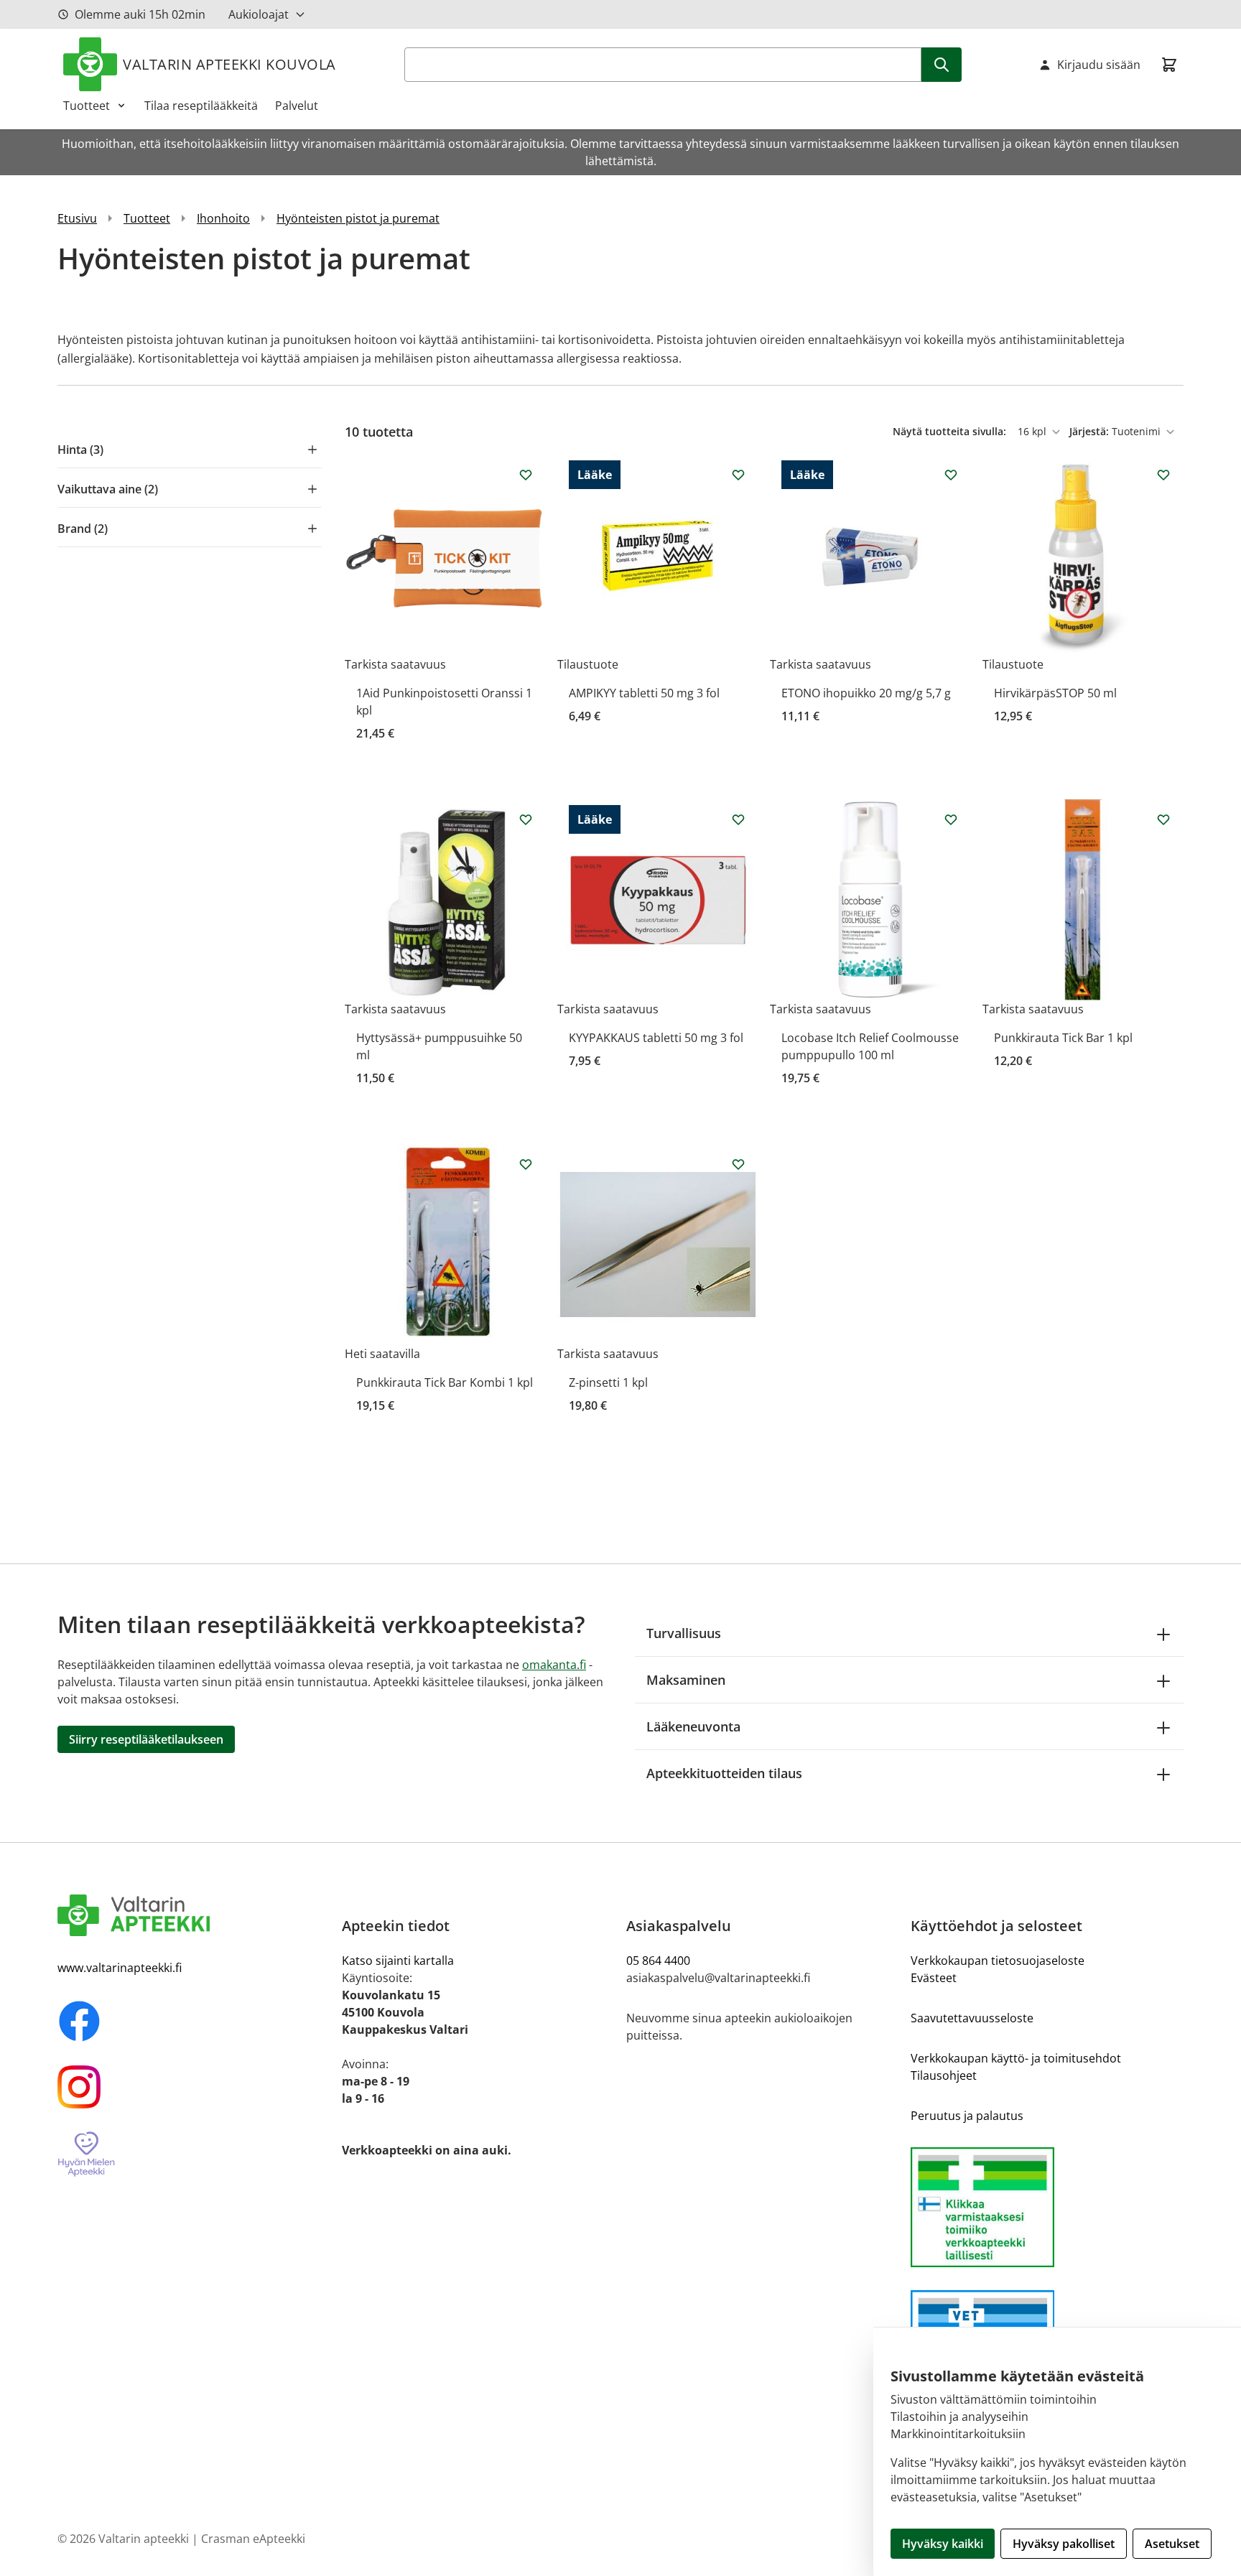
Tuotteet (87, 106)
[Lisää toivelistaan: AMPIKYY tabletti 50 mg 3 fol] (738, 475)
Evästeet (934, 1978)
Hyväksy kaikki (943, 2544)
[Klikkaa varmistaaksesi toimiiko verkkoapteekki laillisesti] (1047, 2207)
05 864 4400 (658, 1961)
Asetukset (1172, 2544)
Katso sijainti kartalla (398, 1961)
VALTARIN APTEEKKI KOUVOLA (229, 64)
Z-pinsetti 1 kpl (608, 1382)
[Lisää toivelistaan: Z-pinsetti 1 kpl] (738, 1164)
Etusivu (77, 218)
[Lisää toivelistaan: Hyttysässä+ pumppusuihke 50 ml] (526, 819)
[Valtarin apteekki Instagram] (194, 2087)
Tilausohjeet (944, 2075)
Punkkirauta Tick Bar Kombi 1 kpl (445, 1382)
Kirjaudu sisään (1099, 65)
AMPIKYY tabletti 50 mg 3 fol (644, 693)
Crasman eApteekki (253, 2539)
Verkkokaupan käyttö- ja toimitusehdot (1016, 2058)
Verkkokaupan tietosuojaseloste (998, 1961)
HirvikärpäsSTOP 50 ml (1055, 693)
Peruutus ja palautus (967, 2116)
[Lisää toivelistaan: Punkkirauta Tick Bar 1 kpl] (1163, 819)
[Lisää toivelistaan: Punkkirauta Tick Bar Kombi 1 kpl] (526, 1164)
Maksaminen (686, 1680)
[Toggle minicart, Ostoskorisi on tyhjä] (1169, 65)
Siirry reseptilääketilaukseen (146, 1739)
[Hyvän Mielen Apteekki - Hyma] (194, 2155)
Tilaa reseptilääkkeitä (201, 106)
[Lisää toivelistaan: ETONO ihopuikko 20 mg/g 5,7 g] (951, 475)
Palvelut (297, 106)
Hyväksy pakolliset (1064, 2544)
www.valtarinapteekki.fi (120, 1968)
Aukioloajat (259, 14)
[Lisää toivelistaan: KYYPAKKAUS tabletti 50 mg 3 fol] (738, 819)
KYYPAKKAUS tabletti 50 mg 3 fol (656, 1038)
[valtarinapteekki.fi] (194, 1915)
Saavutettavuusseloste (972, 2018)
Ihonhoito (223, 218)
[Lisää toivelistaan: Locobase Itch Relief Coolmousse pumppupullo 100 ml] (951, 819)
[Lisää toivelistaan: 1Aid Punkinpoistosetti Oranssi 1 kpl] (526, 475)
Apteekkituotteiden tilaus (724, 1773)
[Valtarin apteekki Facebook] (194, 2021)
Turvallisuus (684, 1633)
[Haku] (942, 65)
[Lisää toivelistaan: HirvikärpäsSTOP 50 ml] (1163, 475)
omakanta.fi (554, 1665)
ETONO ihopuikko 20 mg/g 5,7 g (866, 693)
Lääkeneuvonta (693, 1726)
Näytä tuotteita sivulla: (951, 431)
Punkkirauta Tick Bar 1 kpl (1063, 1038)
